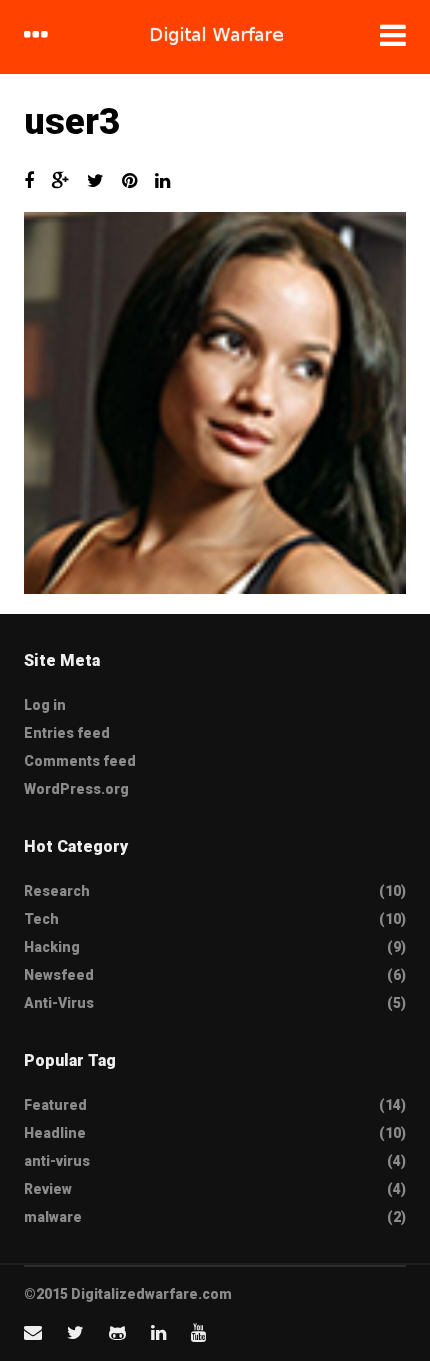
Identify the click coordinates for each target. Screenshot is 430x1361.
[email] (33, 1332)
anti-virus (57, 1161)
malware (53, 1217)
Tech (41, 919)
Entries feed (67, 733)
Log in (45, 705)
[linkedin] (158, 1332)
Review (48, 1189)
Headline (55, 1133)
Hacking (52, 947)
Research (57, 891)
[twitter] (75, 1332)
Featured (55, 1105)
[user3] (215, 403)
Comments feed (80, 761)
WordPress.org (76, 789)
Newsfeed (59, 975)
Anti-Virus (59, 1003)
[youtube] (198, 1332)
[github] (117, 1332)
